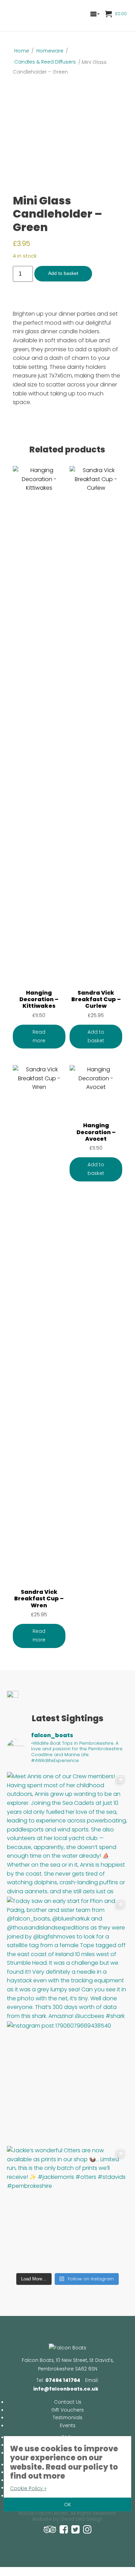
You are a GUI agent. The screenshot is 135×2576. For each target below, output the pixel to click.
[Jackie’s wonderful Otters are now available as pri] (68, 2207)
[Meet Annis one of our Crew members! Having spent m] (68, 1833)
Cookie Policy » (28, 2488)
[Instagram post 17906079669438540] (68, 2082)
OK (67, 2505)
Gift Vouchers (67, 2410)
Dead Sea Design (82, 2519)
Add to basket (63, 273)
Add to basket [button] (96, 1036)
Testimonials (67, 2418)
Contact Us (68, 2402)
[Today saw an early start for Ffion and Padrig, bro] (68, 1957)
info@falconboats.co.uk (66, 2389)
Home (22, 51)
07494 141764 (63, 2380)
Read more (39, 1036)
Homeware (50, 51)
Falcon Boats (33, 16)
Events (68, 2426)
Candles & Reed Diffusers (45, 62)
